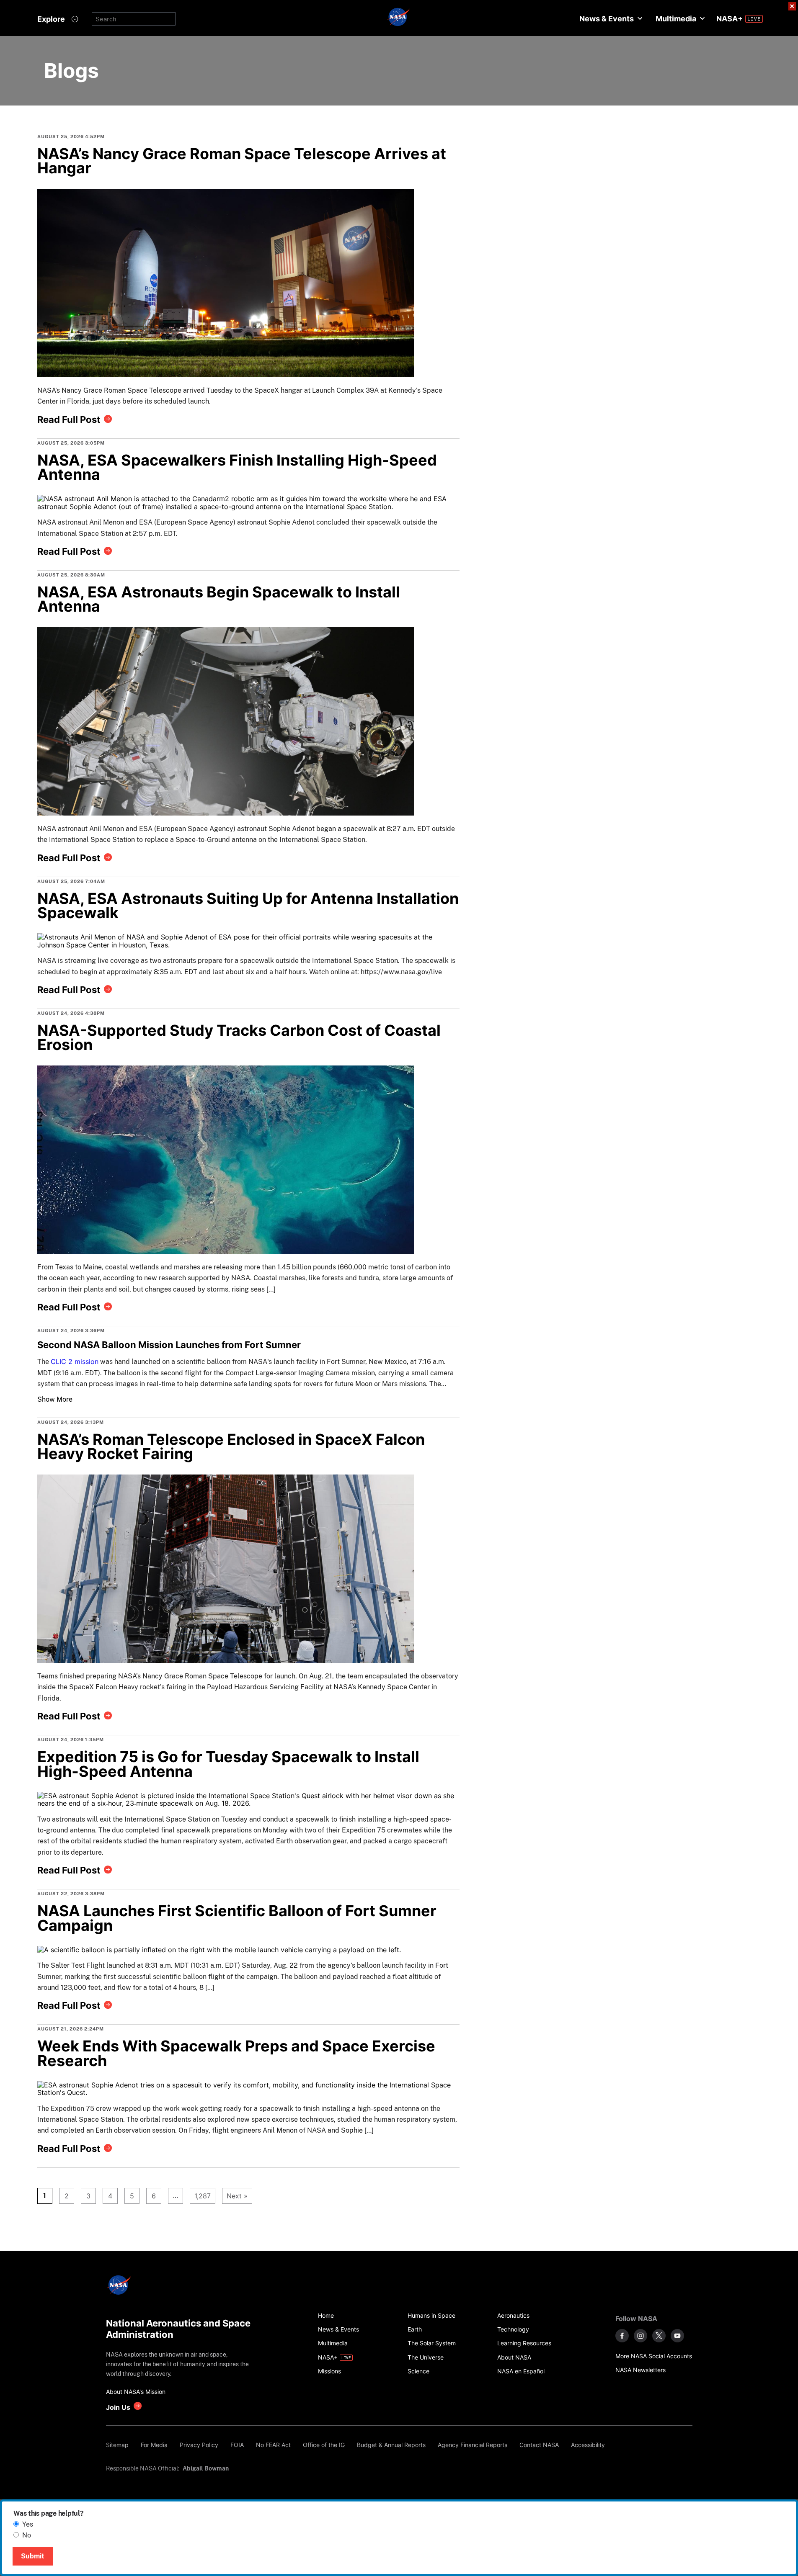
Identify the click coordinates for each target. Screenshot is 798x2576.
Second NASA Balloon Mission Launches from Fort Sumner (169, 1345)
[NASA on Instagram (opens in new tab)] (640, 2336)
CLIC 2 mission (75, 1361)
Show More (55, 1400)
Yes (28, 2524)
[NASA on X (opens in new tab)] (659, 2336)
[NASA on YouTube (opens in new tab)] (677, 2336)
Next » (237, 2196)
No (27, 2535)
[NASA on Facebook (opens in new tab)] (622, 2336)
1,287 (200, 2196)
